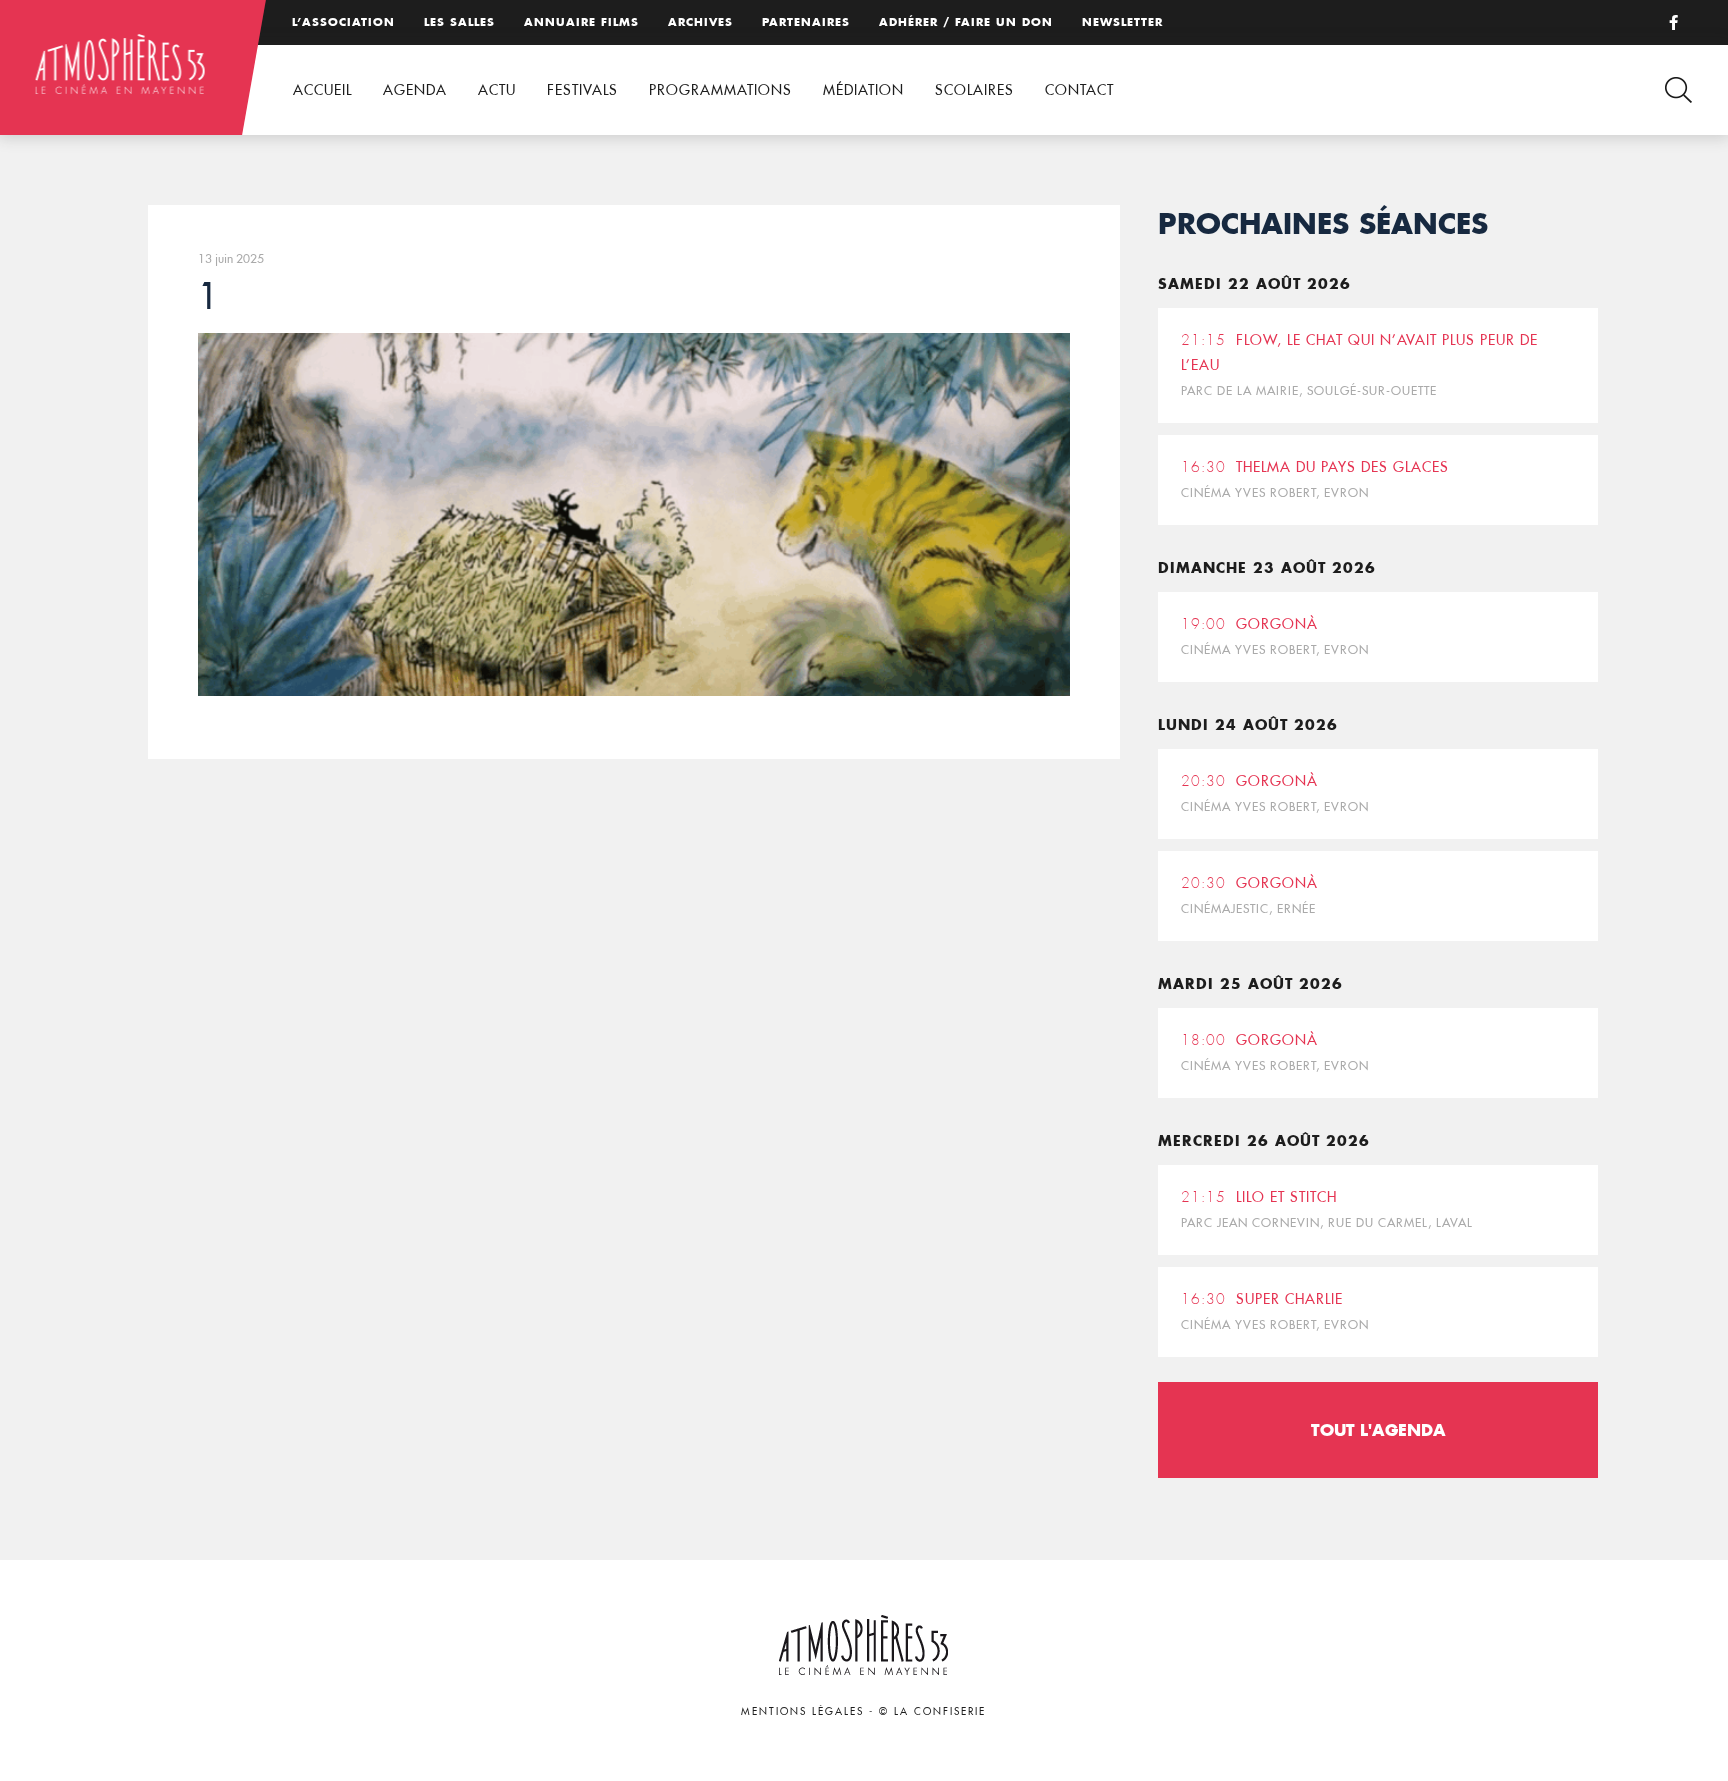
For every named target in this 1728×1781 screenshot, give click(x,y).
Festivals (582, 90)
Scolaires (974, 90)
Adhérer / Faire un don (966, 22)
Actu (497, 90)
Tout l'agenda (1378, 1429)
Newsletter (1122, 22)
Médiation (863, 90)
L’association (343, 22)
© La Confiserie (932, 1711)
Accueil (322, 90)
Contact (1079, 90)
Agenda (415, 90)
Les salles (459, 22)
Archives (700, 22)
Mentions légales (802, 1711)
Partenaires (806, 22)
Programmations (720, 90)
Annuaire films (581, 22)
